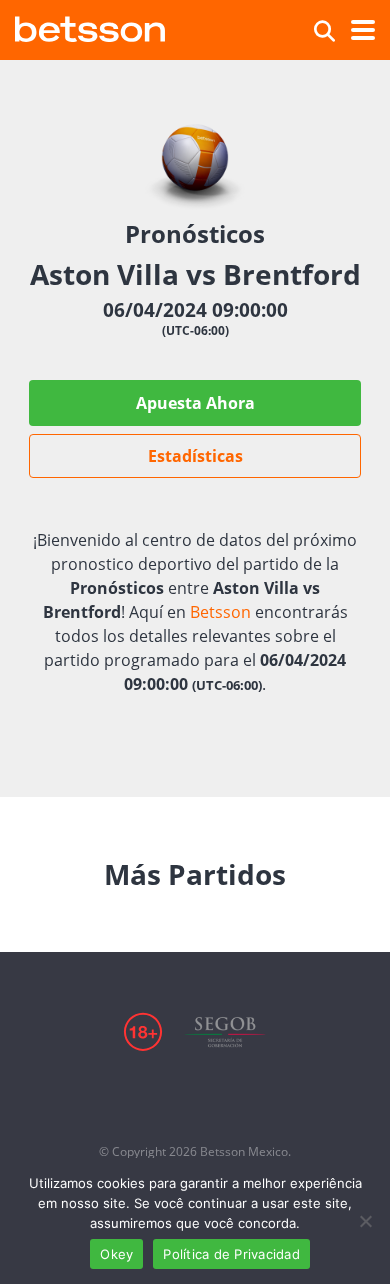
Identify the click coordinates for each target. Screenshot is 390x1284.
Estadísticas (195, 456)
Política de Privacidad (231, 1254)
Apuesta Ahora (195, 403)
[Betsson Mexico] (90, 26)
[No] (365, 1221)
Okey (116, 1254)
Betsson (220, 612)
